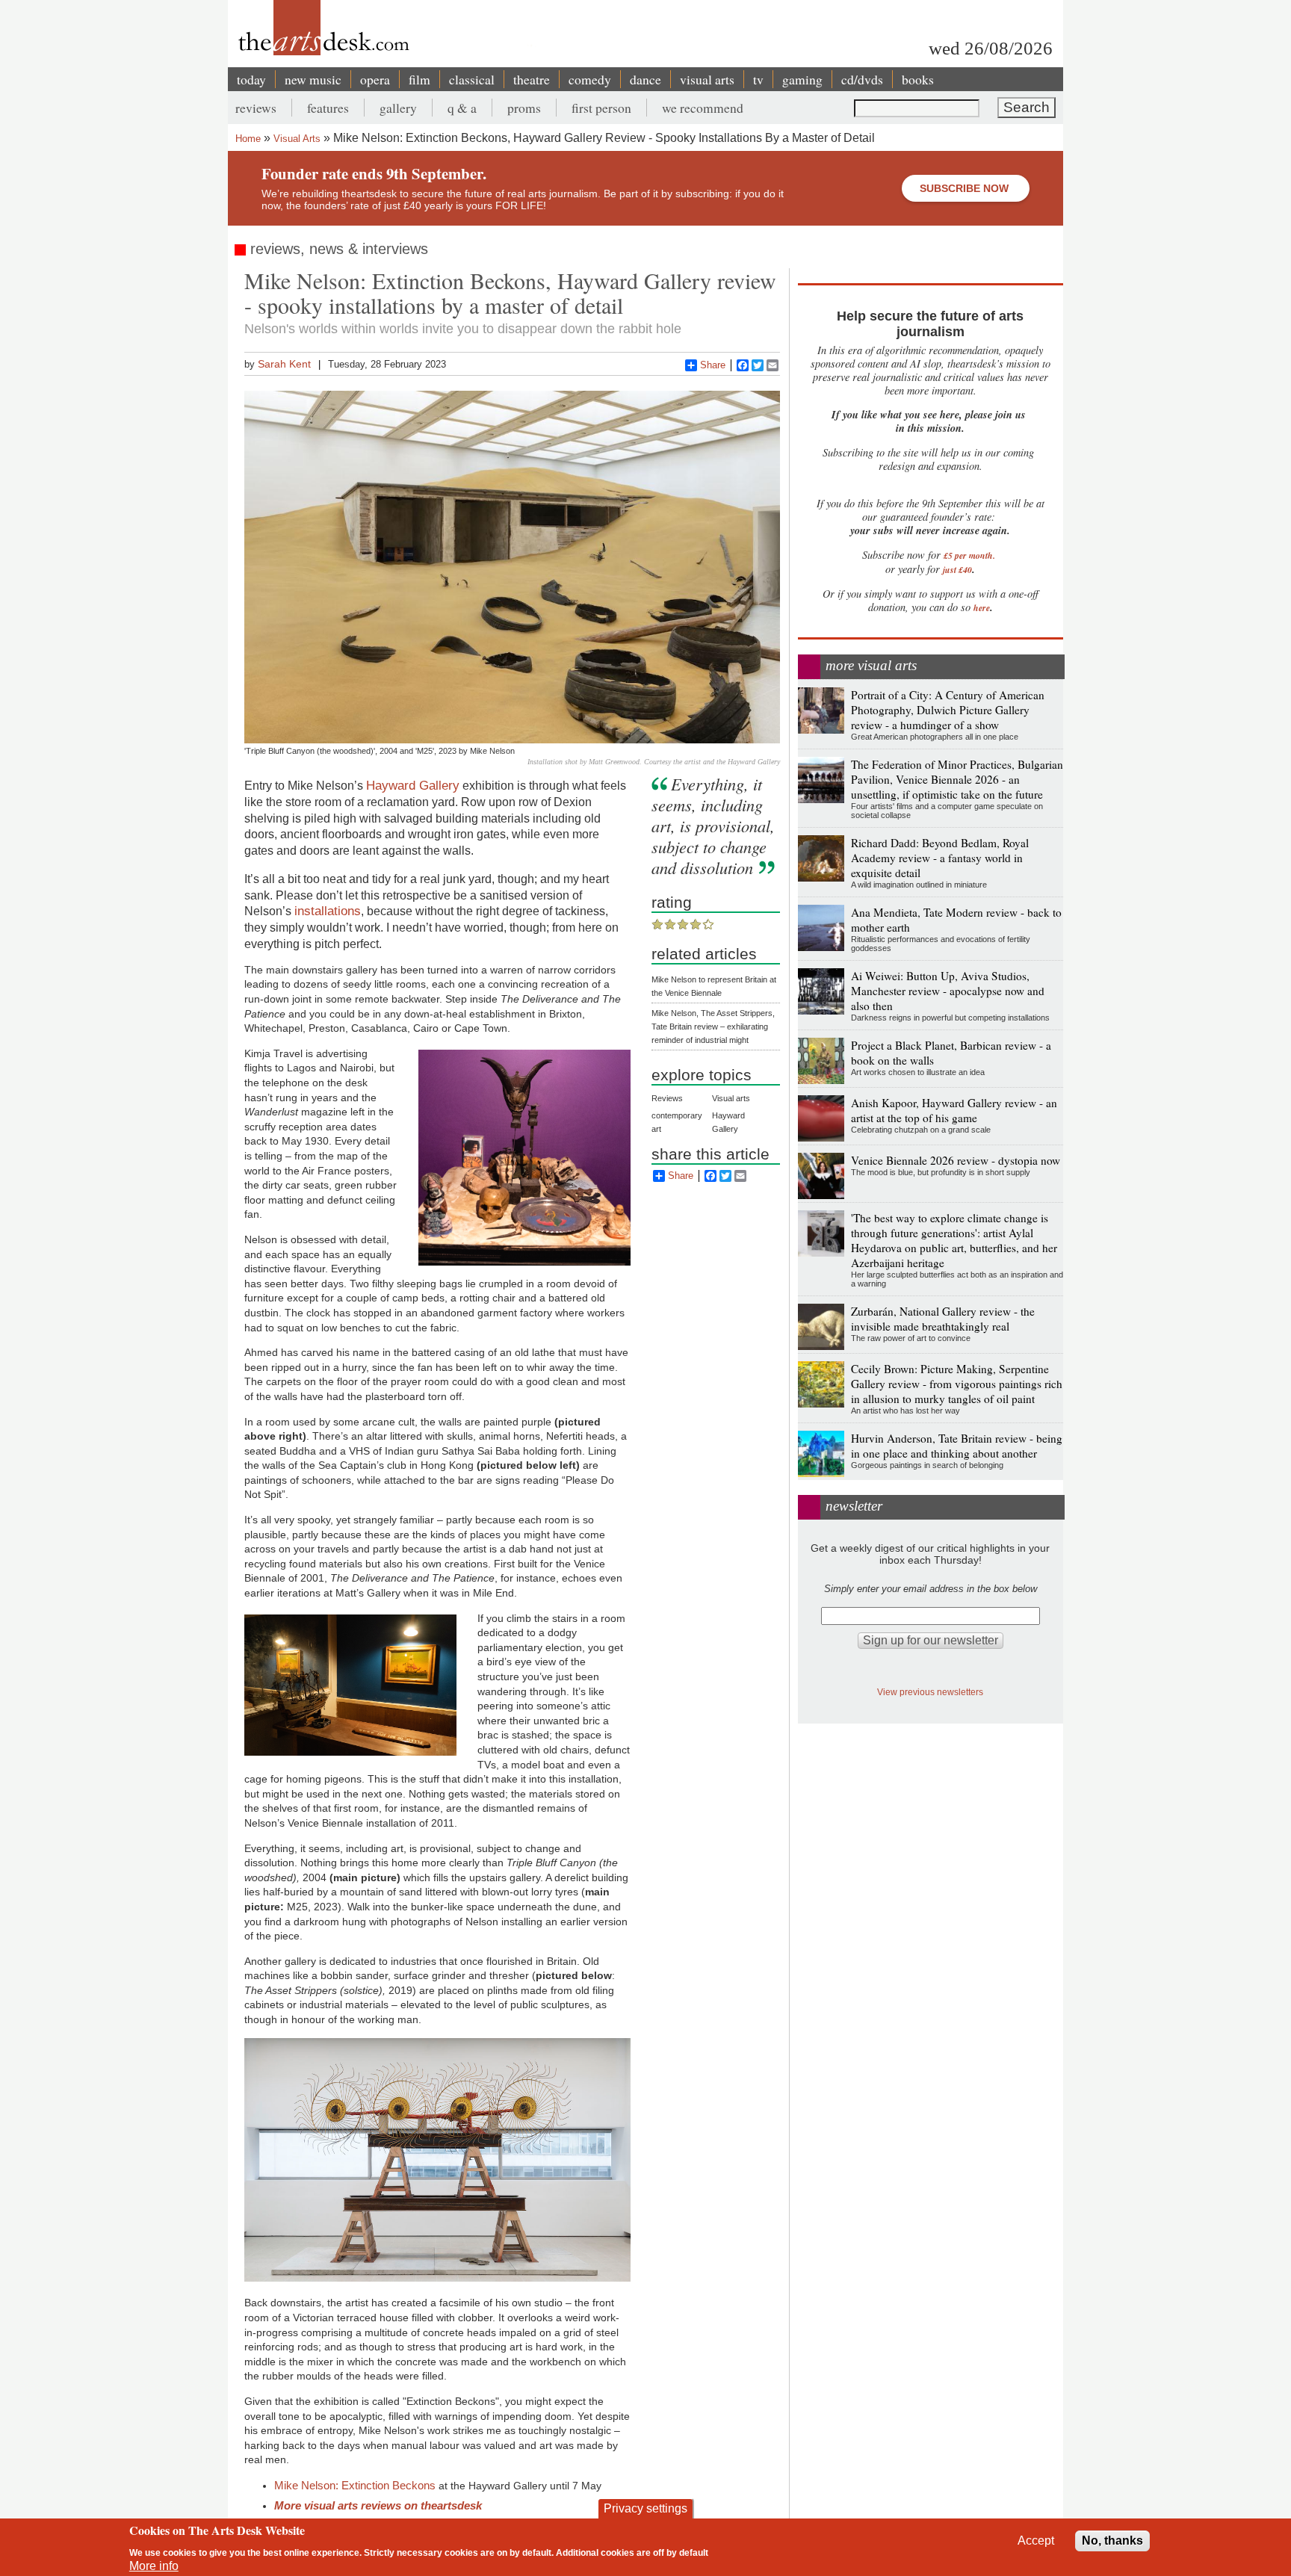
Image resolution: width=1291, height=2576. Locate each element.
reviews (256, 108)
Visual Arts (297, 139)
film (420, 79)
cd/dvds (862, 79)
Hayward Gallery (413, 785)
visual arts (707, 79)
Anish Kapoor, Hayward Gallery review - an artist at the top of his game (954, 1110)
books (918, 79)
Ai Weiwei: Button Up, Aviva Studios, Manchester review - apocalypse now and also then (948, 991)
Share (713, 365)
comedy (590, 79)
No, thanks (1112, 2541)
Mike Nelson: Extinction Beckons (355, 2485)
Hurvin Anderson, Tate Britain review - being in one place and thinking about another (957, 1446)
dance (645, 79)
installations (328, 911)
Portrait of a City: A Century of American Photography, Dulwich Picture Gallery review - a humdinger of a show (948, 710)
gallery (398, 108)
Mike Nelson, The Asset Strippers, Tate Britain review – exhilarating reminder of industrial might (713, 1027)
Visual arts (731, 1098)
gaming (802, 79)
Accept (1036, 2541)
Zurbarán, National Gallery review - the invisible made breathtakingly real (943, 1319)
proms (524, 108)
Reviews (667, 1098)
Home (248, 139)
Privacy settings (645, 2508)
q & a (462, 108)
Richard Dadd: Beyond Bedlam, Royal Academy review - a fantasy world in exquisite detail (940, 858)
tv (758, 79)
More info (154, 2566)
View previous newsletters (930, 1692)
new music (313, 79)
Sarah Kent (284, 364)
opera (375, 79)
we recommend (703, 108)
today (251, 79)
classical (472, 79)
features (328, 108)
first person (601, 108)
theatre (532, 79)
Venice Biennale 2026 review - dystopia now (956, 1160)
